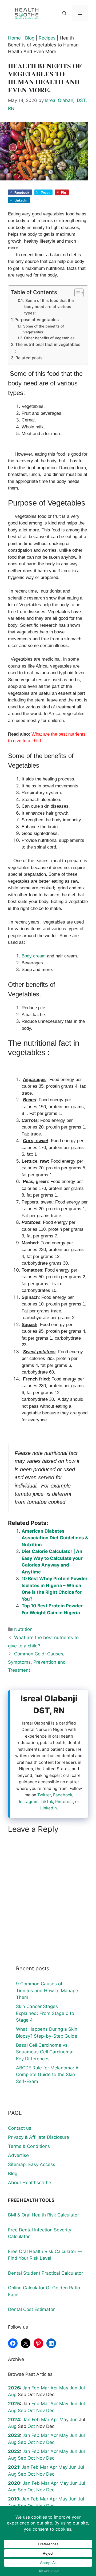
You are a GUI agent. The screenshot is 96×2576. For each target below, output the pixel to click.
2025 (14, 2404)
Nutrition (23, 1629)
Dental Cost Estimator (31, 2309)
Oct (31, 2411)
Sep (22, 2411)
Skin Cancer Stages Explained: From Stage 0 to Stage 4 (45, 2013)
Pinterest (64, 1802)
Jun (73, 2388)
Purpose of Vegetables (37, 320)
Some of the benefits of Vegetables (44, 329)
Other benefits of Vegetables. (50, 338)
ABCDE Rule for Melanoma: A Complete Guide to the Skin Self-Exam (47, 2075)
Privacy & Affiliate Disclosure (39, 2137)
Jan (26, 2388)
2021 (14, 2467)
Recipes (47, 38)
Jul (82, 2388)
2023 (14, 2435)
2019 (14, 2499)
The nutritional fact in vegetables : (48, 348)
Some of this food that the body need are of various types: (49, 307)
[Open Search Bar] (64, 13)
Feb (35, 2388)
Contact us (20, 2128)
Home (14, 38)
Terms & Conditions (29, 2146)
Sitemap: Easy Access (32, 2164)
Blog (30, 38)
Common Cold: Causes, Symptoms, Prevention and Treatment (37, 1662)
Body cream (34, 956)
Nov (41, 2411)
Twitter (44, 1795)
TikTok (47, 1802)
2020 (14, 2483)
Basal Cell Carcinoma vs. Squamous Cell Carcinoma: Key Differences (45, 2052)
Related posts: (29, 358)
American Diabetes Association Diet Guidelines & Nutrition (55, 1538)
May (64, 2388)
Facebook (63, 1795)
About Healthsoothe (30, 2183)
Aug (12, 2394)
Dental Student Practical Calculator (45, 2273)
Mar (45, 2388)
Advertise (18, 2155)
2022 (14, 2451)
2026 (14, 2388)
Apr (54, 2388)
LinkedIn (49, 1808)
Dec (50, 2411)
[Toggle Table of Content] (76, 293)
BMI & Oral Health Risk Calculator (43, 2215)
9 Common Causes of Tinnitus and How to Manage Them (47, 1991)
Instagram (29, 1802)
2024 (14, 2420)
